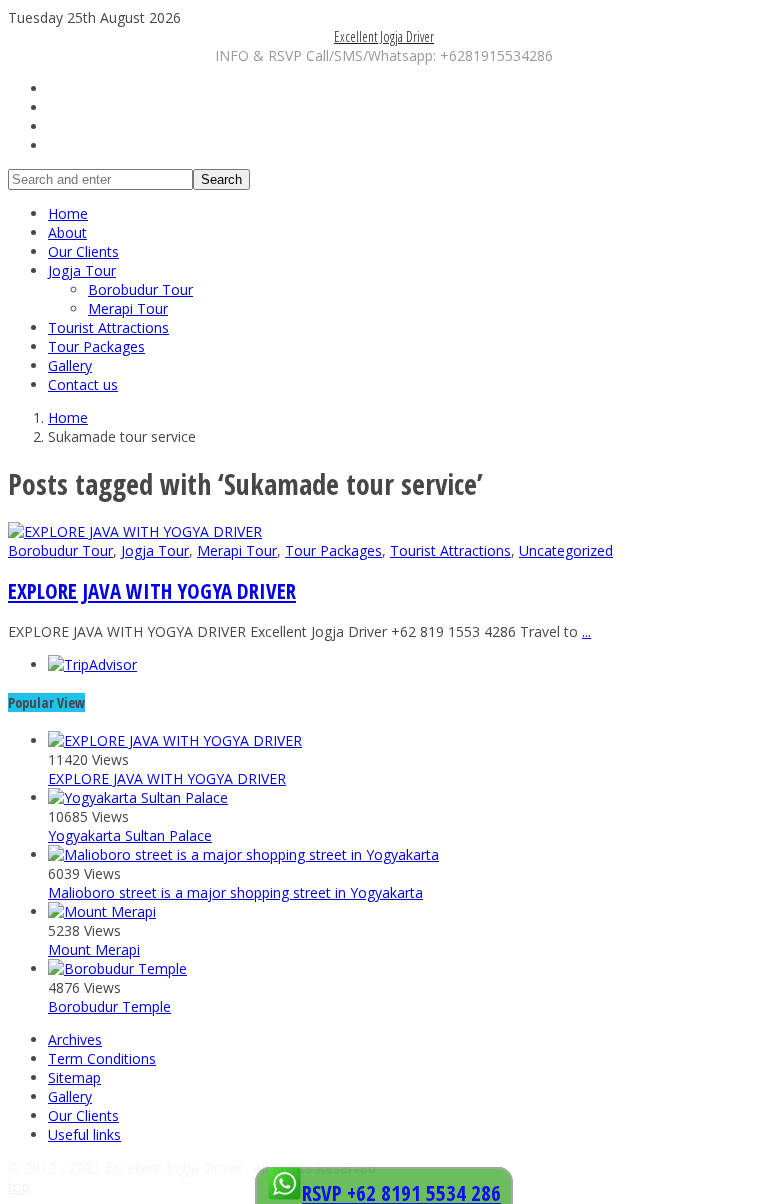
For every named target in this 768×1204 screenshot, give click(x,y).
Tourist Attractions (108, 327)
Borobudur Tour (140, 289)
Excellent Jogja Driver (384, 36)
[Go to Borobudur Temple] (117, 968)
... (586, 631)
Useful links (84, 1134)
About (67, 232)
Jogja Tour (82, 270)
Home (68, 213)
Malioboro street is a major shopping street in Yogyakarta (235, 892)
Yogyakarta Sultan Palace (130, 835)
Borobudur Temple (109, 1006)
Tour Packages (96, 346)
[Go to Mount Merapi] (102, 911)
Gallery (70, 365)
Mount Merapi (94, 949)
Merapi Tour (128, 308)
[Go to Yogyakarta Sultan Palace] (138, 797)
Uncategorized (566, 550)
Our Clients (83, 251)
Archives (75, 1039)
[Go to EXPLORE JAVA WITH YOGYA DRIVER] (135, 531)
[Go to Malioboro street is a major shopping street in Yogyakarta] (243, 854)
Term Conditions (102, 1058)
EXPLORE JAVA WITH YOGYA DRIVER (152, 591)
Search (221, 179)
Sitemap (74, 1077)
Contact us (83, 384)
